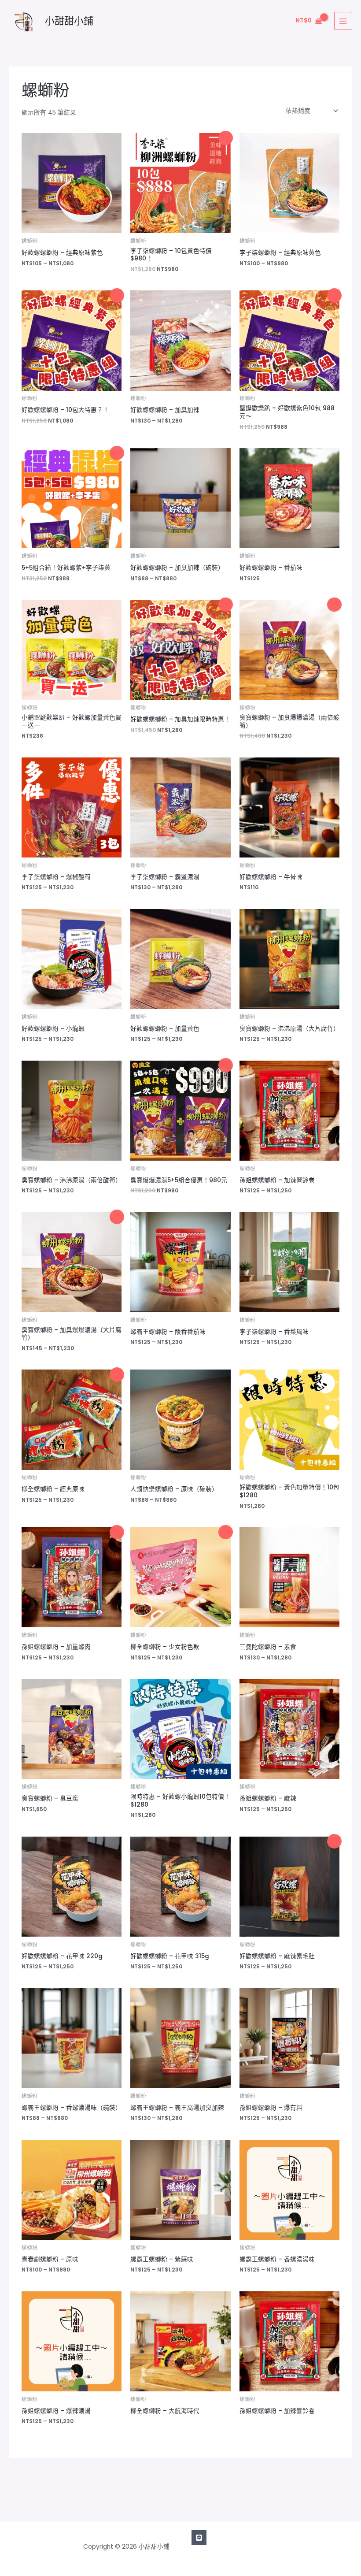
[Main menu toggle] (343, 21)
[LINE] (199, 2538)
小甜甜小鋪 (69, 21)
